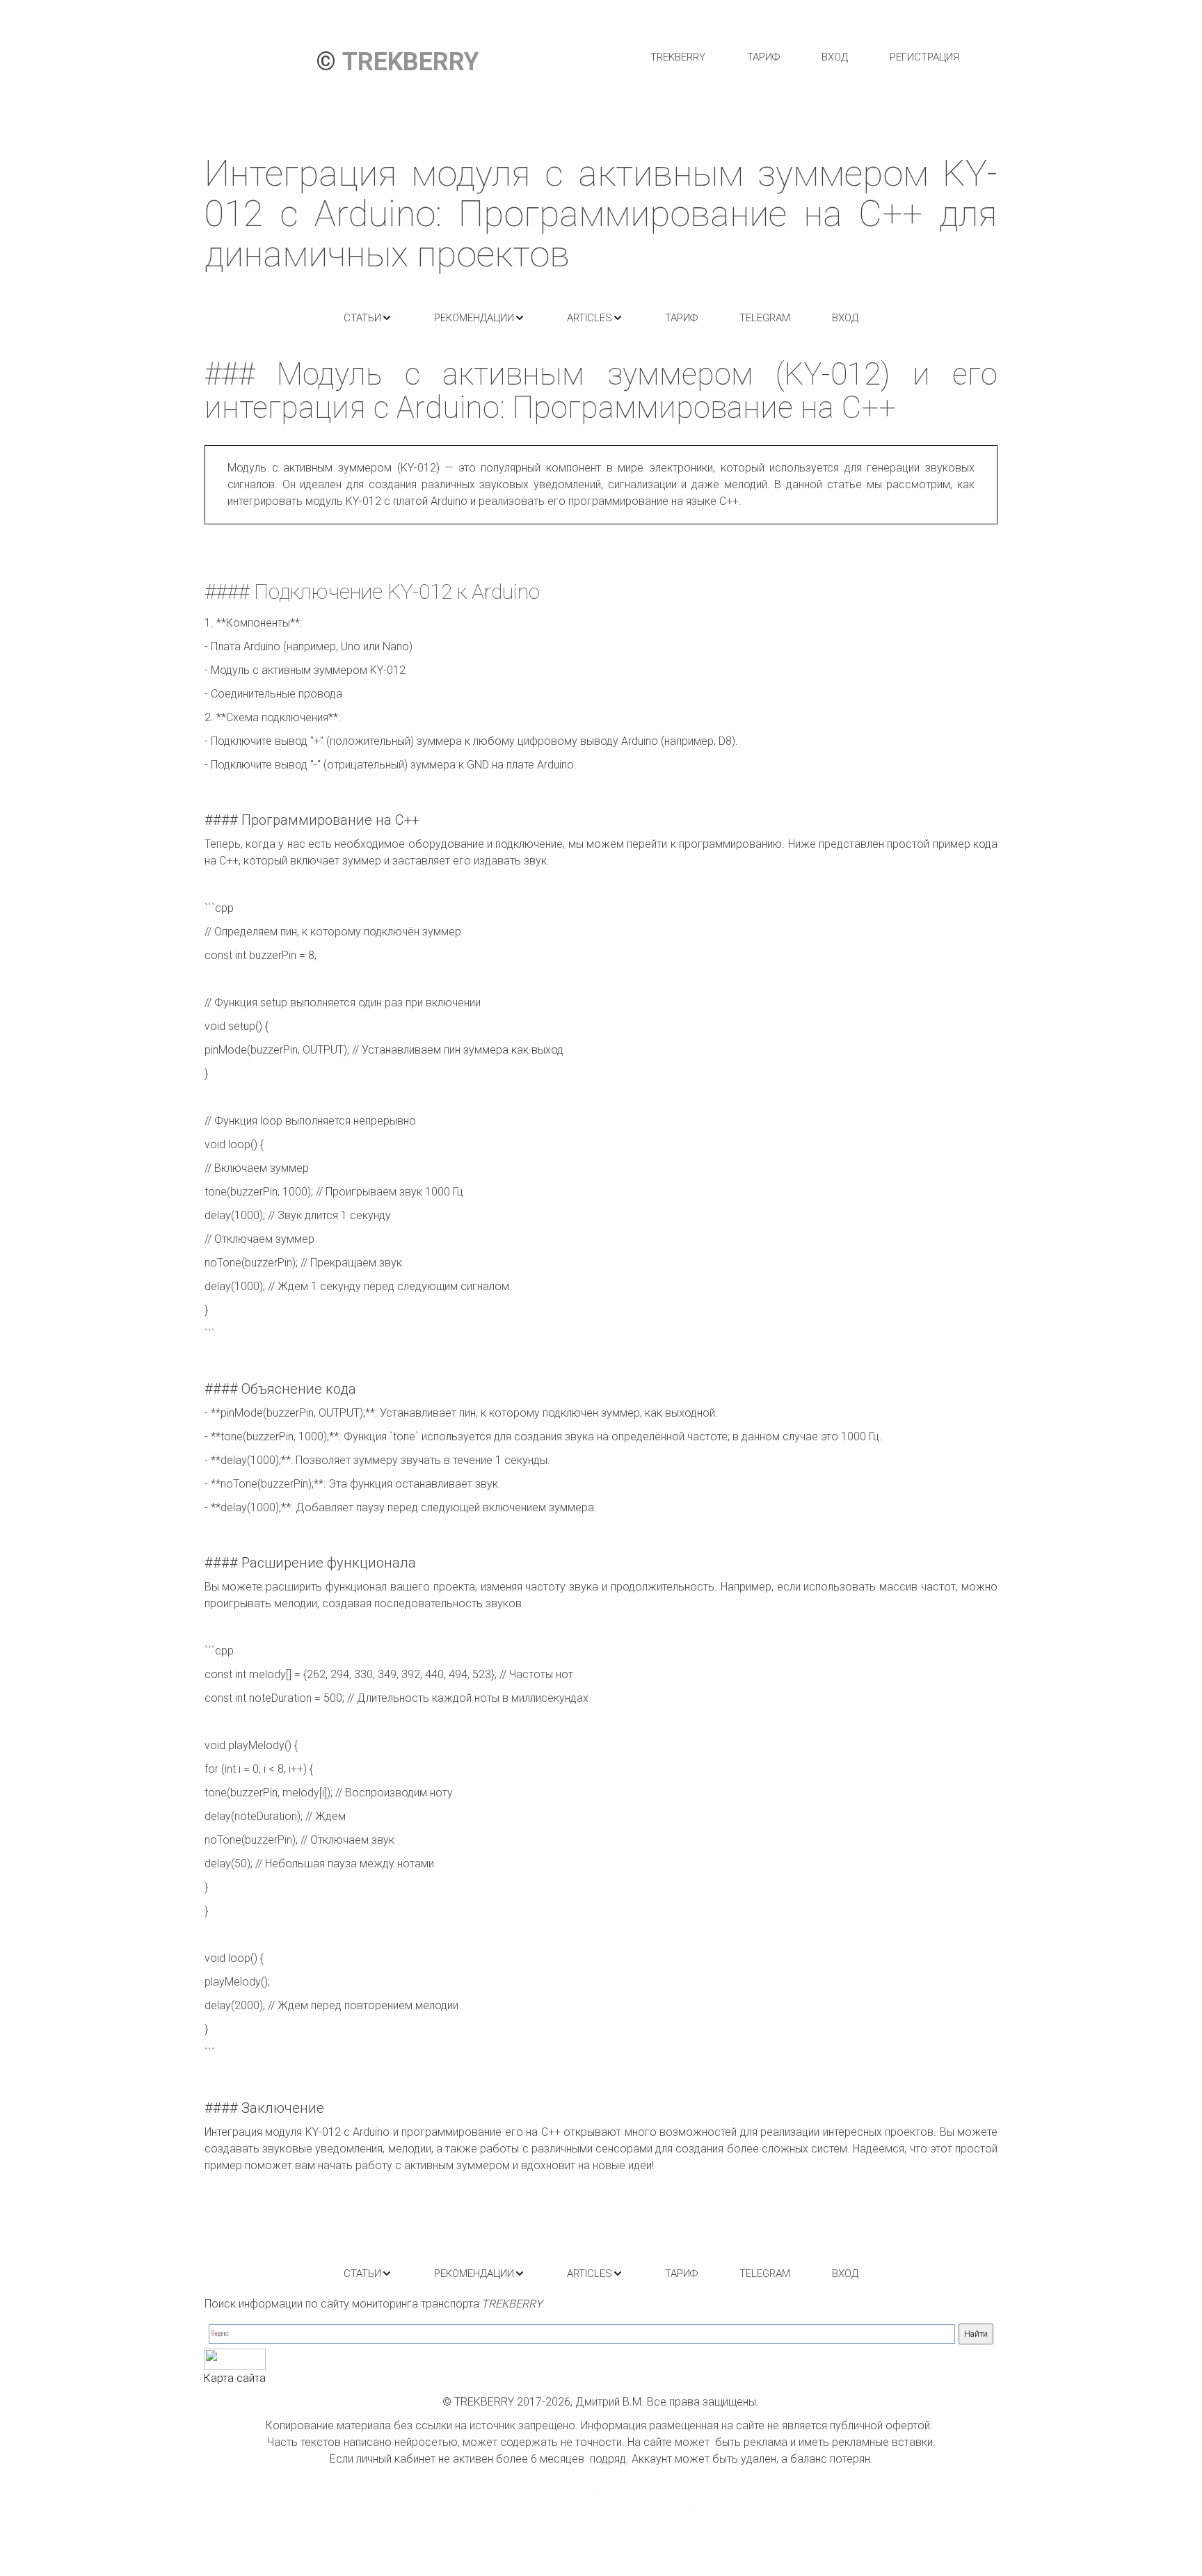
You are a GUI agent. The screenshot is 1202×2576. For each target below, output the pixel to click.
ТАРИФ (763, 57)
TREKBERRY (678, 57)
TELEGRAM (765, 318)
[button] (368, 318)
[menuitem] (678, 57)
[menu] (804, 57)
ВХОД (835, 57)
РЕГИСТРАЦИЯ (924, 57)
